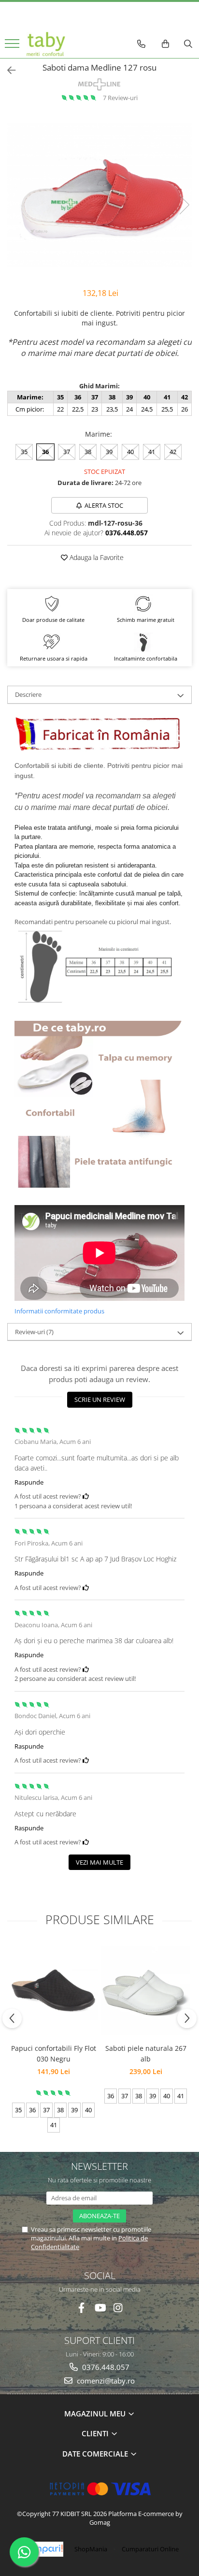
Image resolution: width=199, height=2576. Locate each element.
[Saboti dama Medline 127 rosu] (99, 195)
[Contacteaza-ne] (141, 44)
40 (130, 452)
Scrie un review (100, 1399)
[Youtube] (100, 2308)
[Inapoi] (7, 70)
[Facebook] (81, 2308)
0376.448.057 (105, 2367)
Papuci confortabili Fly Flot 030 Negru (54, 2053)
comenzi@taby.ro (105, 2381)
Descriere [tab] (28, 694)
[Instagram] (118, 2308)
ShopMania (91, 2549)
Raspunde (29, 1482)
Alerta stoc (104, 505)
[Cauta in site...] (188, 44)
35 (24, 452)
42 (173, 452)
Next (184, 205)
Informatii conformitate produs (59, 1311)
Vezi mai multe (99, 1862)
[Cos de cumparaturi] (165, 44)
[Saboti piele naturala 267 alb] (146, 1991)
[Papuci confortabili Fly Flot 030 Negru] (53, 1990)
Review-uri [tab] (34, 1332)
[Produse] (13, 46)
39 (109, 452)
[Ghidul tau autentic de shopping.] (42, 2549)
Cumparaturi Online (150, 2549)
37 (67, 452)
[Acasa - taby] (46, 44)
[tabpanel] (99, 195)
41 (152, 452)
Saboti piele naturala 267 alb (146, 2053)
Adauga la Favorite (96, 557)
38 (88, 452)
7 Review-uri (120, 98)
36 (45, 452)
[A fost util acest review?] (86, 1496)
